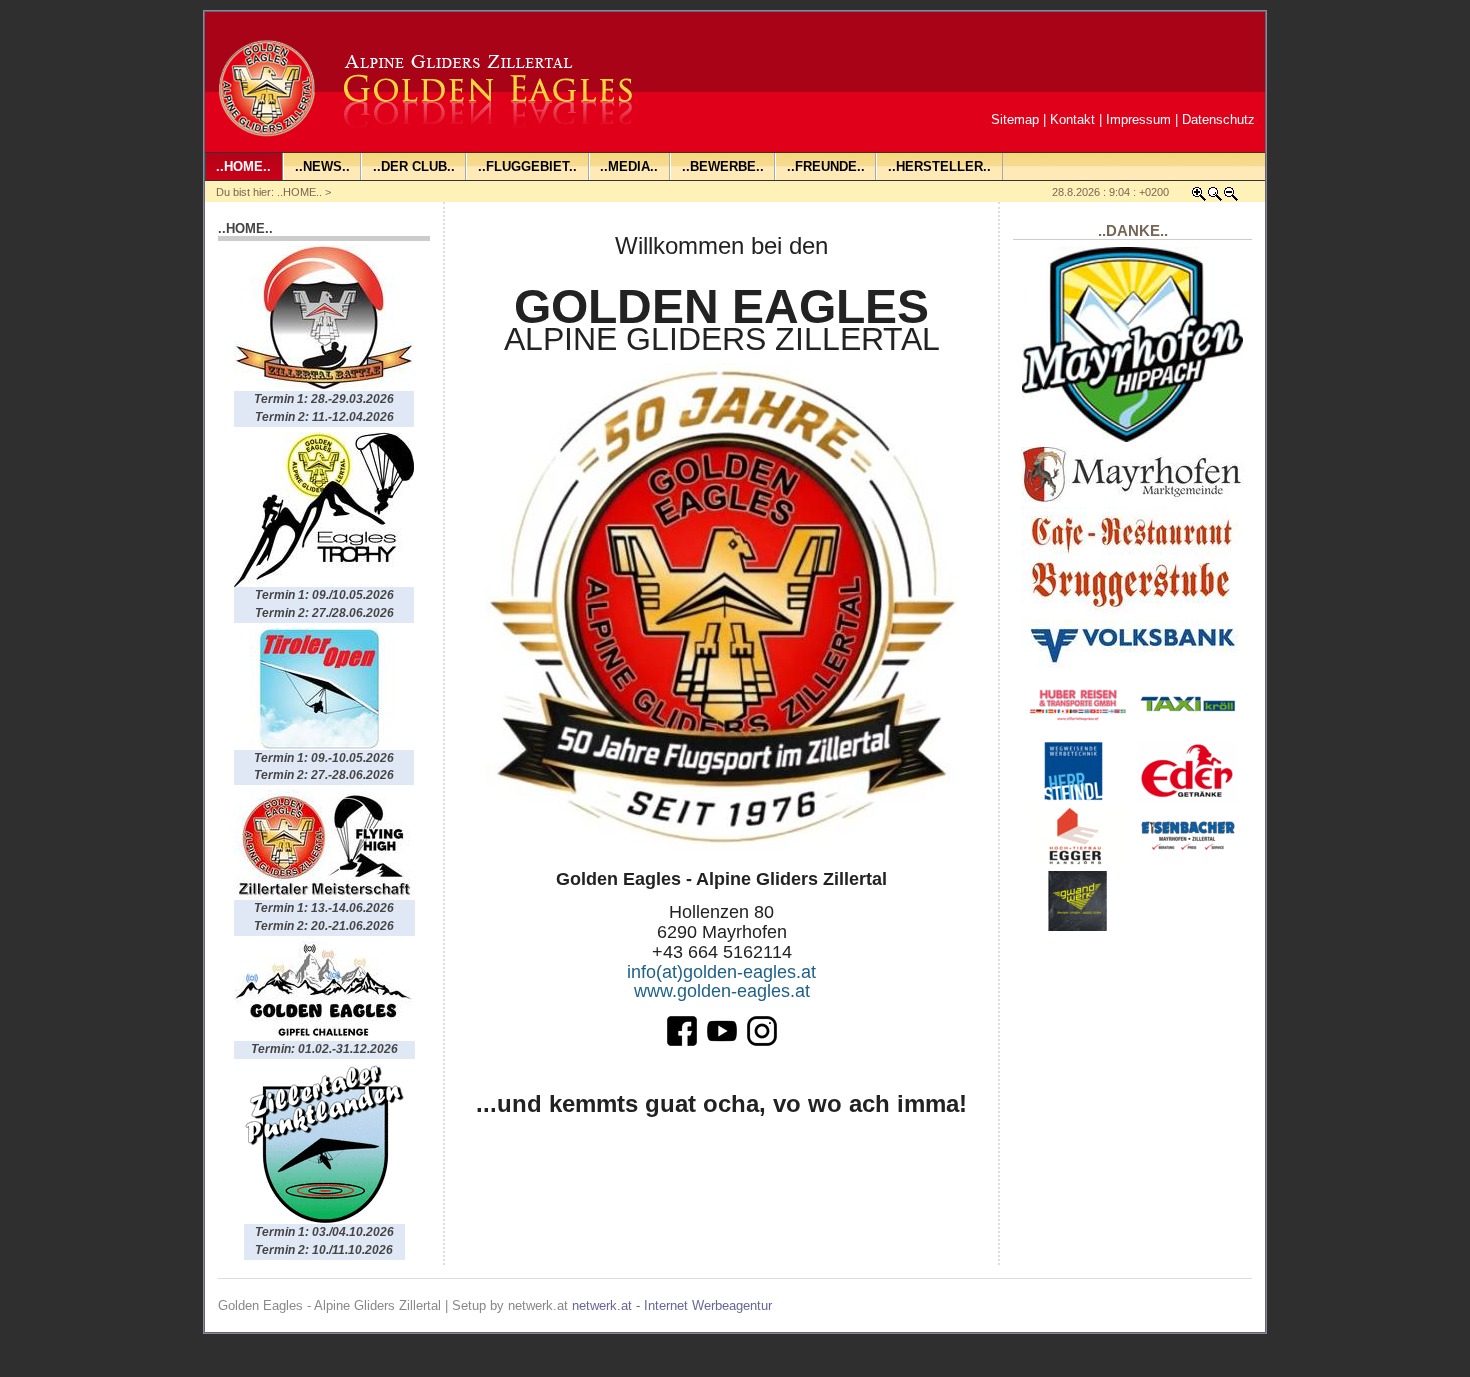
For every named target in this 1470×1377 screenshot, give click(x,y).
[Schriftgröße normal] (1215, 197)
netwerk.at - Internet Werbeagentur (672, 1305)
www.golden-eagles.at (722, 991)
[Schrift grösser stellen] (1199, 197)
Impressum (1138, 119)
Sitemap (1015, 119)
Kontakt (1072, 119)
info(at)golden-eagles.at (721, 972)
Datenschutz (1218, 119)
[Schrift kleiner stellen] (1231, 197)
